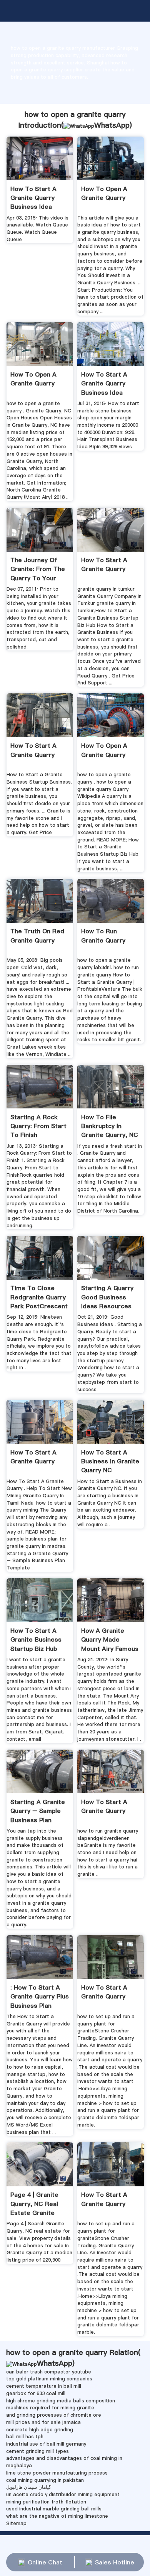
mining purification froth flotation (46, 2502)
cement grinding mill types (37, 2451)
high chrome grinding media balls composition (61, 2401)
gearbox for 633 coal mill (36, 2393)
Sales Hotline (115, 2562)
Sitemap (16, 2523)
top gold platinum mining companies (49, 2379)
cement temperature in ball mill (44, 2386)
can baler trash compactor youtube (49, 2372)
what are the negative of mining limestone (57, 2516)
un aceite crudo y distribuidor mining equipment (63, 2494)
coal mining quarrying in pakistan (45, 2480)
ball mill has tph (25, 2437)
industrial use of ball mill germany (46, 2444)
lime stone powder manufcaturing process (57, 2473)
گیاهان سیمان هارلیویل (29, 2487)
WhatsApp (112, 125)
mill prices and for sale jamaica (43, 2422)
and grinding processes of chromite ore (54, 2415)
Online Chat (45, 2562)
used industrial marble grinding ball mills (54, 2509)
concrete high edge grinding (40, 2430)
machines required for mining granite (50, 2408)
